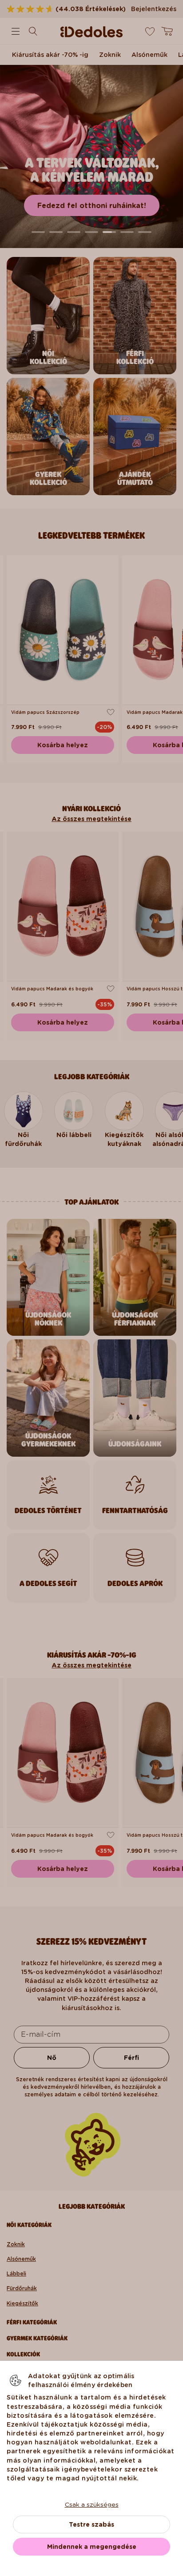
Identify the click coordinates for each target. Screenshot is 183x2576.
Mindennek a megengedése (92, 2547)
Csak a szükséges (92, 2504)
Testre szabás (91, 2524)
